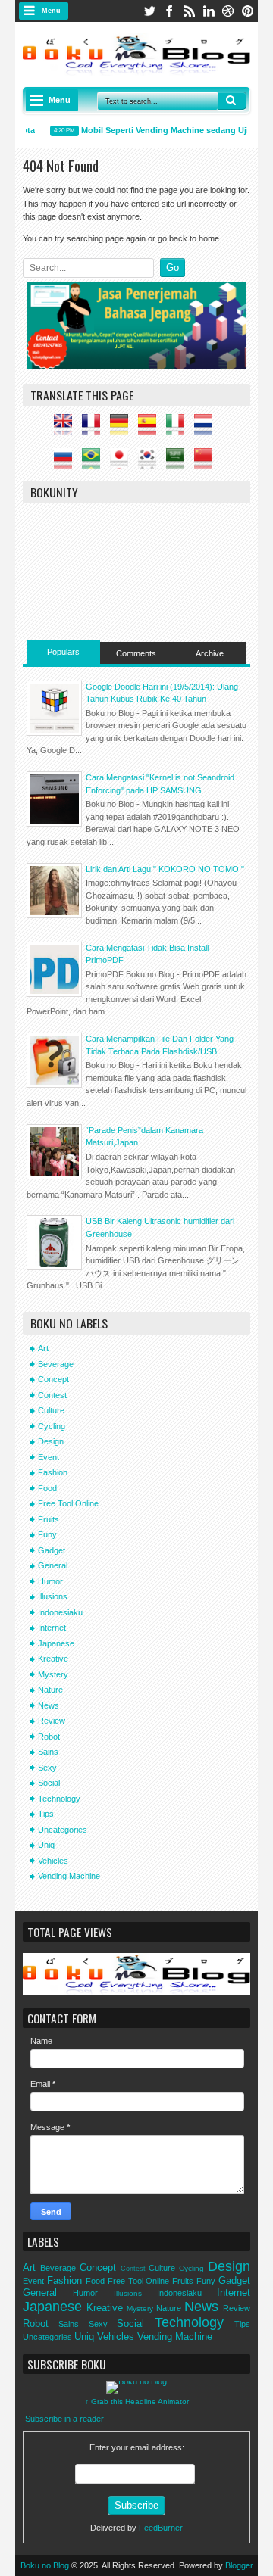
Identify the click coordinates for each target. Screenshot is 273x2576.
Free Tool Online (68, 1503)
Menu (51, 11)
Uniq (46, 1845)
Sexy (47, 1768)
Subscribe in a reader (64, 2419)
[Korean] (151, 463)
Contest (52, 1395)
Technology (59, 1799)
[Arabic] (179, 463)
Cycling (52, 1426)
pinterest (248, 11)
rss (189, 11)
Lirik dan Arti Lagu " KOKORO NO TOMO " (165, 869)
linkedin (209, 11)
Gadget (52, 1550)
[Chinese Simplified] (207, 463)
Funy (47, 1534)
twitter (149, 11)
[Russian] (67, 463)
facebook (169, 11)
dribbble (228, 11)
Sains (48, 1752)
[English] (67, 429)
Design (51, 1441)
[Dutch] (207, 429)
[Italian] (179, 429)
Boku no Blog (45, 2565)
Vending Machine (69, 1876)
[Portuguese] (95, 463)
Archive (210, 653)
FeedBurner (161, 2528)
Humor (50, 1581)
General (53, 1565)
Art (43, 1348)
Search (232, 101)
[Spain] (151, 429)
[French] (95, 429)
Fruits (49, 1519)
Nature (50, 1690)
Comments (136, 653)
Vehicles (53, 1861)
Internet (52, 1628)
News (49, 1705)
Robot (49, 1737)
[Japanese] (123, 463)
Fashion (53, 1472)
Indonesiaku (60, 1612)
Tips (46, 1814)
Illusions (53, 1596)
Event (49, 1457)
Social (49, 1783)
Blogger (239, 2565)
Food (47, 1488)
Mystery (53, 1674)
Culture (51, 1410)
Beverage (56, 1364)
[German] (123, 429)
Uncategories (63, 1830)
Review (52, 1721)
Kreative (53, 1659)
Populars (63, 652)
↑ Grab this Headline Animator (137, 2402)
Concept (53, 1379)
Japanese (56, 1643)
